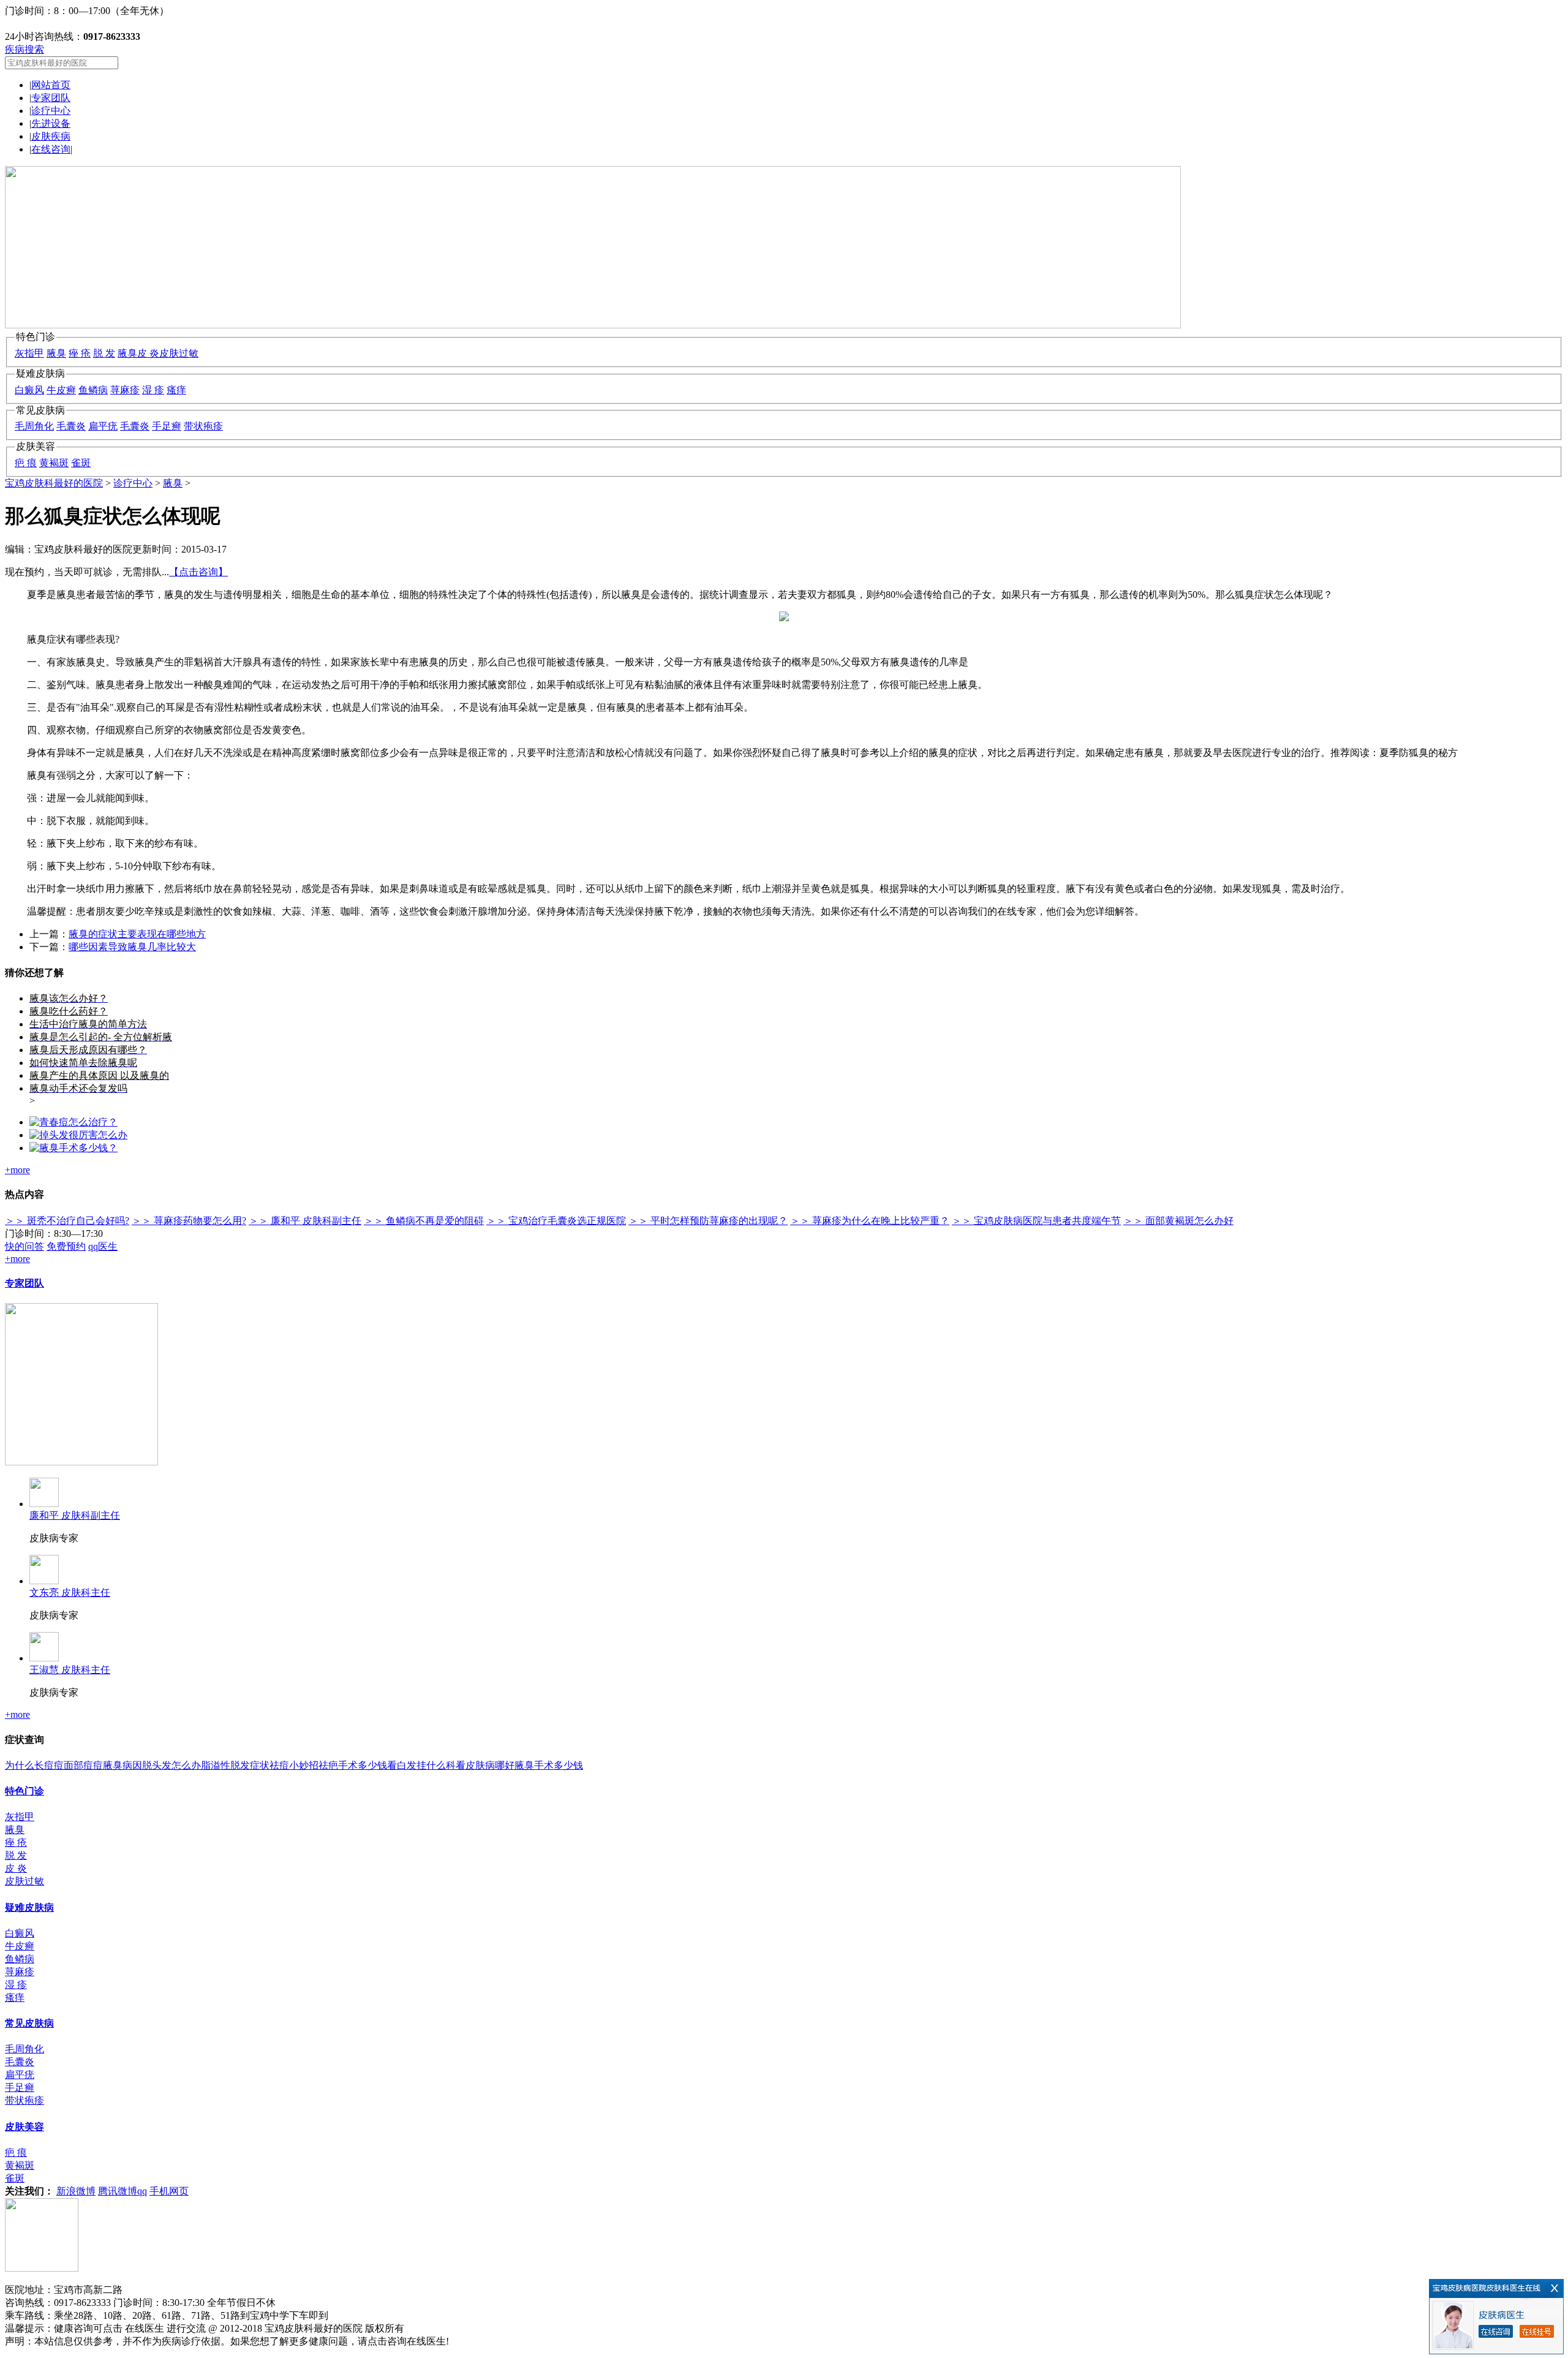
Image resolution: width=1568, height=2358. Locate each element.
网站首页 (51, 85)
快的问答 (24, 1246)
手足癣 (167, 426)
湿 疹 (153, 390)
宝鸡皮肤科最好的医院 (54, 483)
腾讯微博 (118, 2191)
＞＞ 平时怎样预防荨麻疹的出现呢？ (708, 1221)
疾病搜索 (24, 49)
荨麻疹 (125, 390)
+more (17, 1170)
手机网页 (169, 2191)
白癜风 (29, 390)
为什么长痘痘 (34, 1765)
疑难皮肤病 (29, 1907)
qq (142, 2191)
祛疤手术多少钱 (353, 1765)
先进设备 (51, 123)
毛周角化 (34, 426)
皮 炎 (148, 353)
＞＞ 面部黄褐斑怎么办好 (1178, 1221)
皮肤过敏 (179, 353)
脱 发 (104, 353)
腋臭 (56, 353)
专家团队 (51, 98)
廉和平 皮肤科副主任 (75, 1515)
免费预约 (66, 1246)
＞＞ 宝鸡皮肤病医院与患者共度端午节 (1036, 1221)
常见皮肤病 (29, 2023)
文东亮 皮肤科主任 (70, 1593)
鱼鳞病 (93, 390)
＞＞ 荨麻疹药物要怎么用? (189, 1221)
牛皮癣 (61, 390)
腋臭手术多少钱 (549, 1765)
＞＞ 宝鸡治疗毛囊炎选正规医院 (556, 1221)
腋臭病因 (123, 1765)
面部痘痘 (83, 1765)
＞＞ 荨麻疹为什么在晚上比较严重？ (870, 1221)
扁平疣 (103, 426)
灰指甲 (29, 353)
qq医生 (103, 1246)
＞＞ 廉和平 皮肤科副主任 (305, 1221)
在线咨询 (51, 149)
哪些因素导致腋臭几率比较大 (132, 947)
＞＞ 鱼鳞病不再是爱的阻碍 (424, 1221)
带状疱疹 (203, 426)
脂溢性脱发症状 (235, 1765)
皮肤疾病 (51, 136)
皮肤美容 (24, 2127)
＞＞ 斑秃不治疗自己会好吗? (67, 1221)
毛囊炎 (71, 426)
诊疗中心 (51, 111)
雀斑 (81, 463)
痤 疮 (80, 353)
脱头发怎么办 (171, 1765)
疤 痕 (26, 463)
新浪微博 (76, 2191)
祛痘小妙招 (294, 1765)
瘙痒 (176, 390)
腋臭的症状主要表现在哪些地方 (137, 934)
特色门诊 (24, 1791)
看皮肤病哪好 (485, 1765)
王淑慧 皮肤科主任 (70, 1670)
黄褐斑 (54, 463)
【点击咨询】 (198, 572)
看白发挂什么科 (421, 1765)
